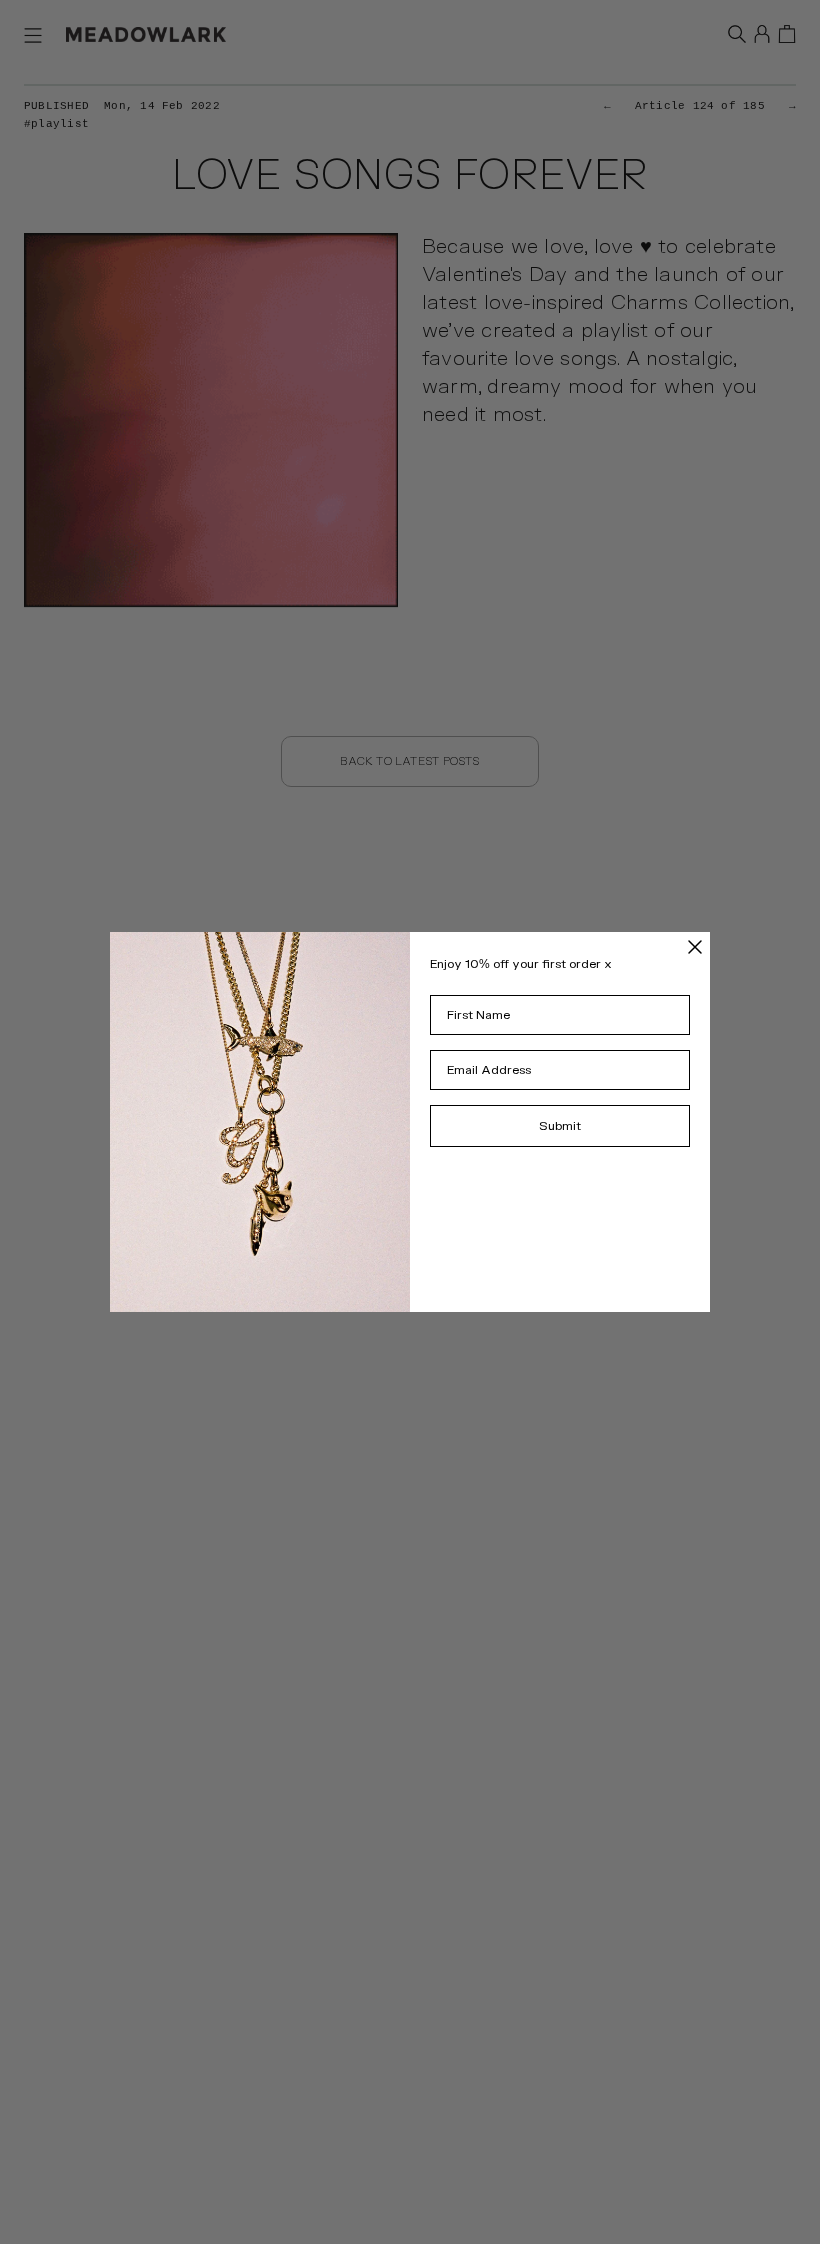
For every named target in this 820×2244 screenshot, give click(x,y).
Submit (560, 1126)
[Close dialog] (695, 947)
